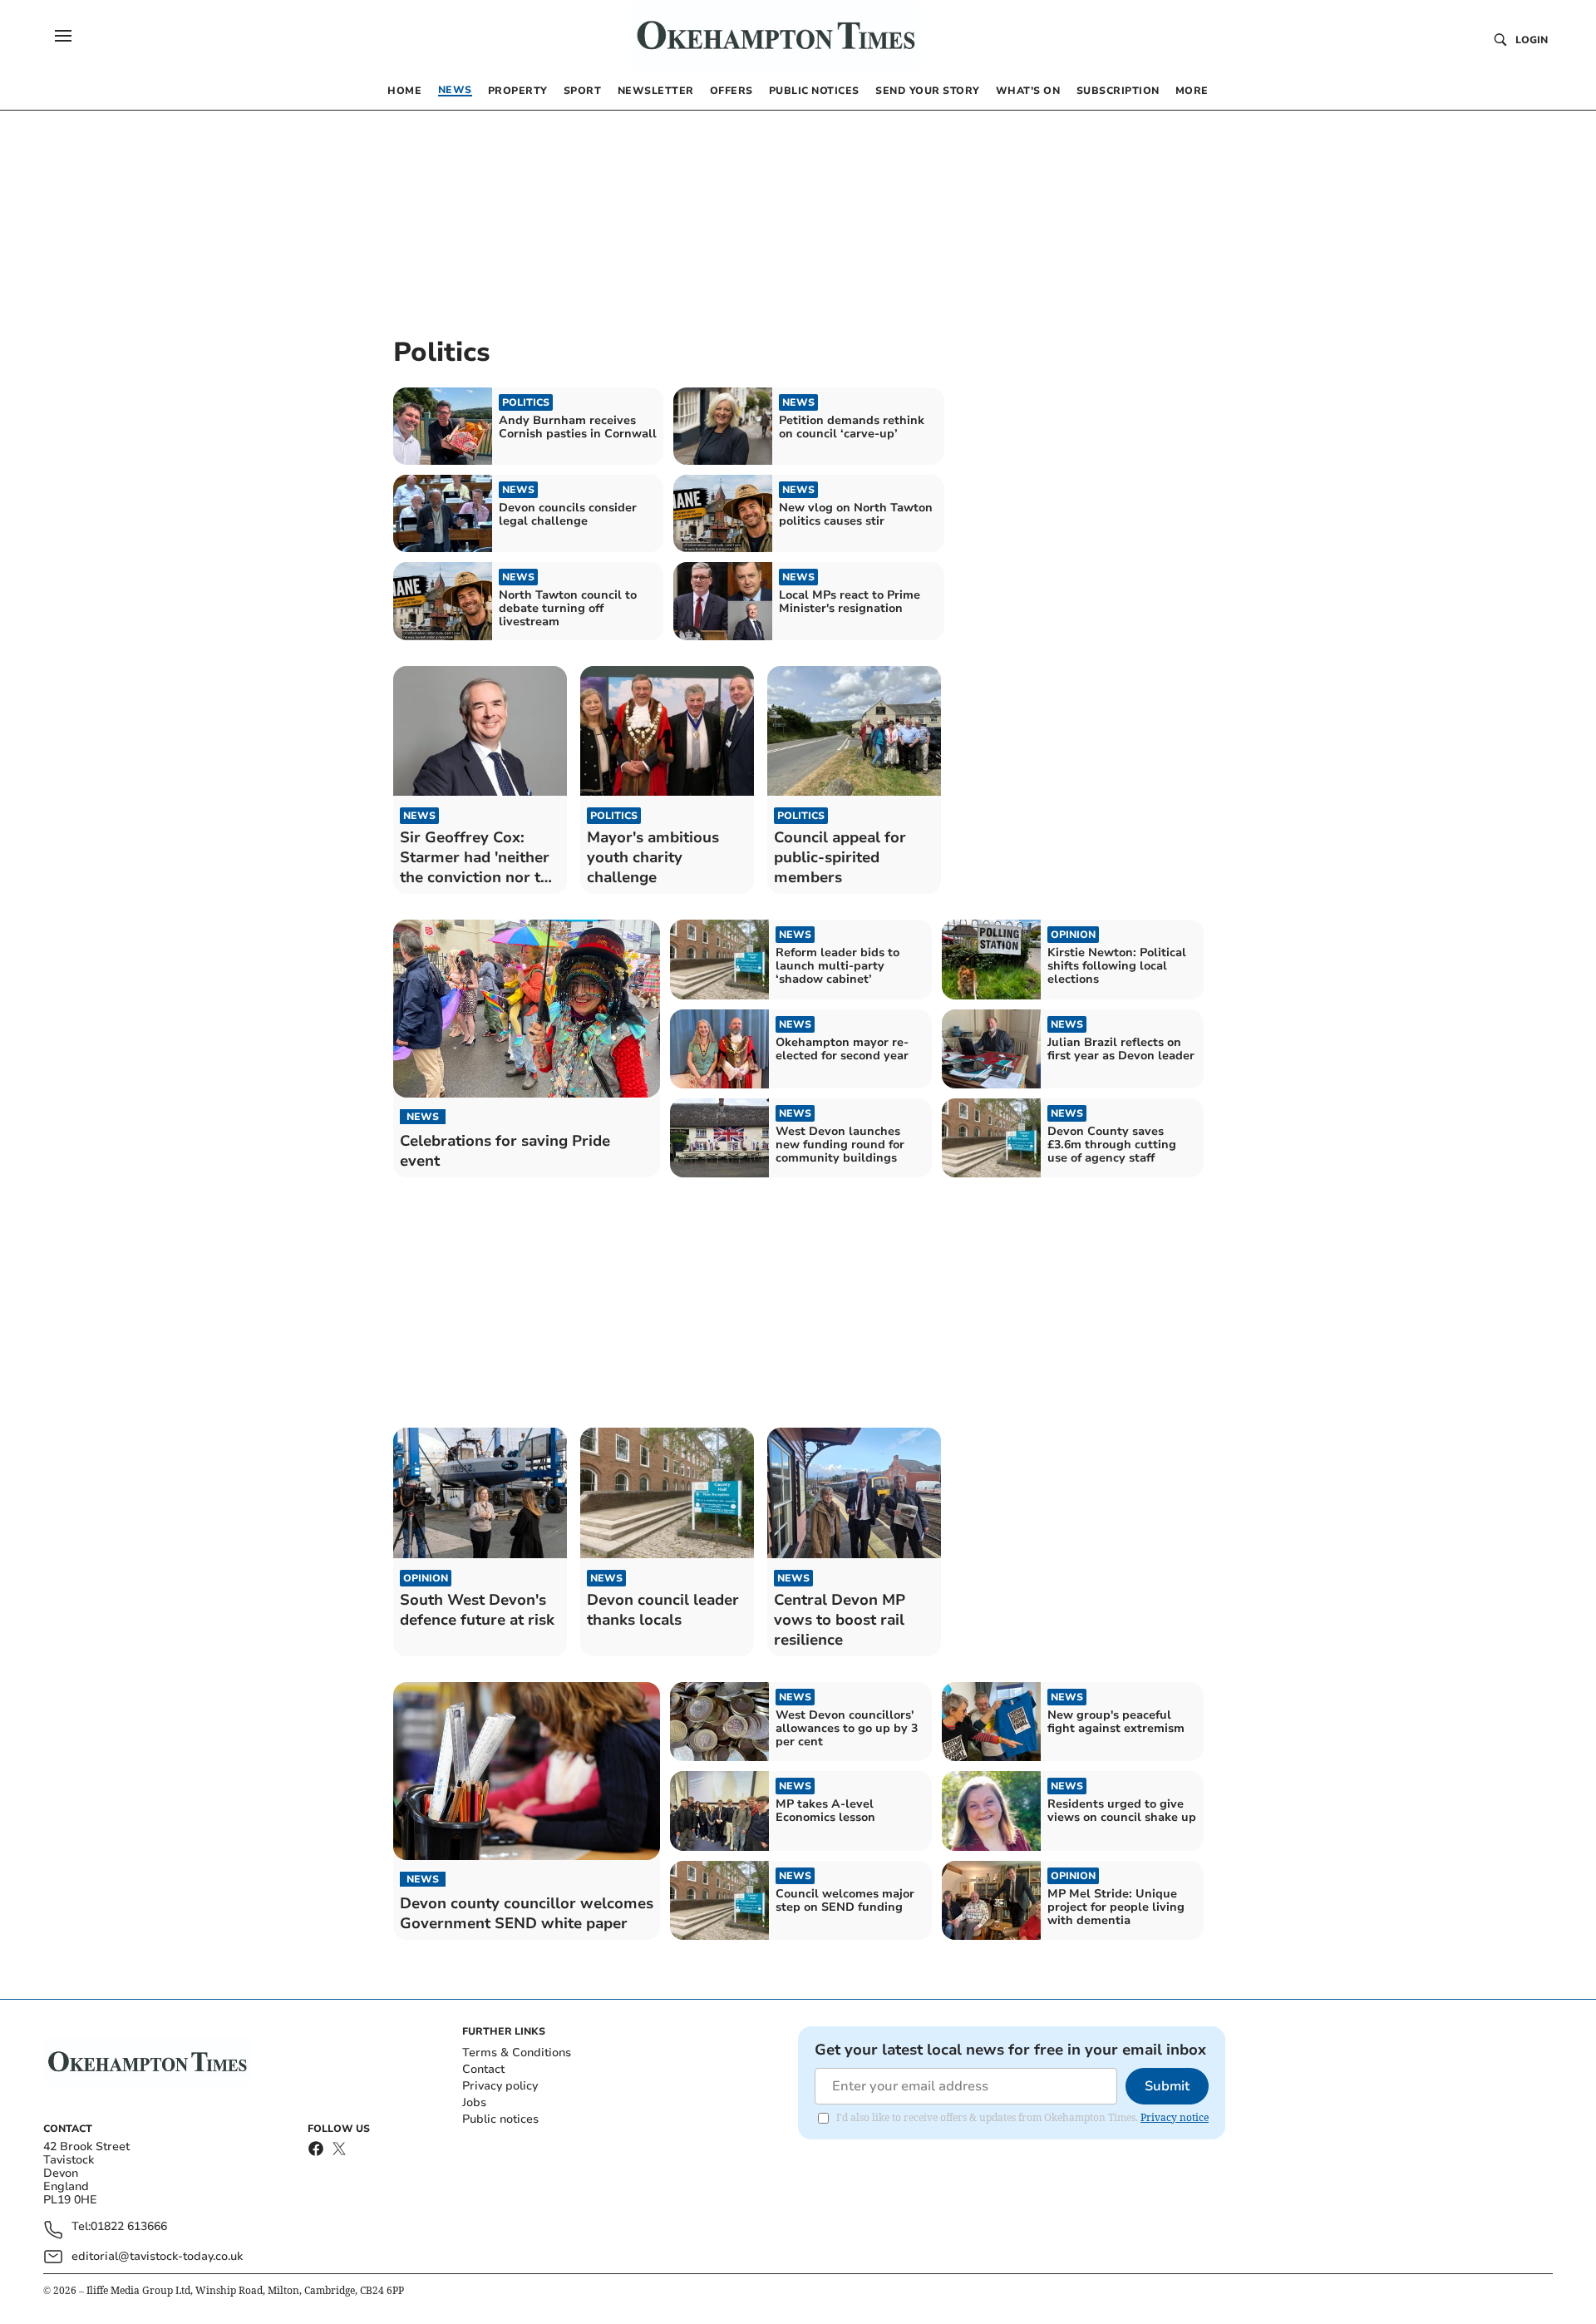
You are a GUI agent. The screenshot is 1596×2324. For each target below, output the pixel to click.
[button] (63, 36)
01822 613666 (129, 2227)
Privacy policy (500, 2086)
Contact (483, 2069)
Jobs (474, 2102)
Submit (1167, 2086)
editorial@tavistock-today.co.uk (157, 2256)
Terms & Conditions (517, 2053)
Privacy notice (1175, 2117)
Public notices (500, 2119)
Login (1532, 40)
